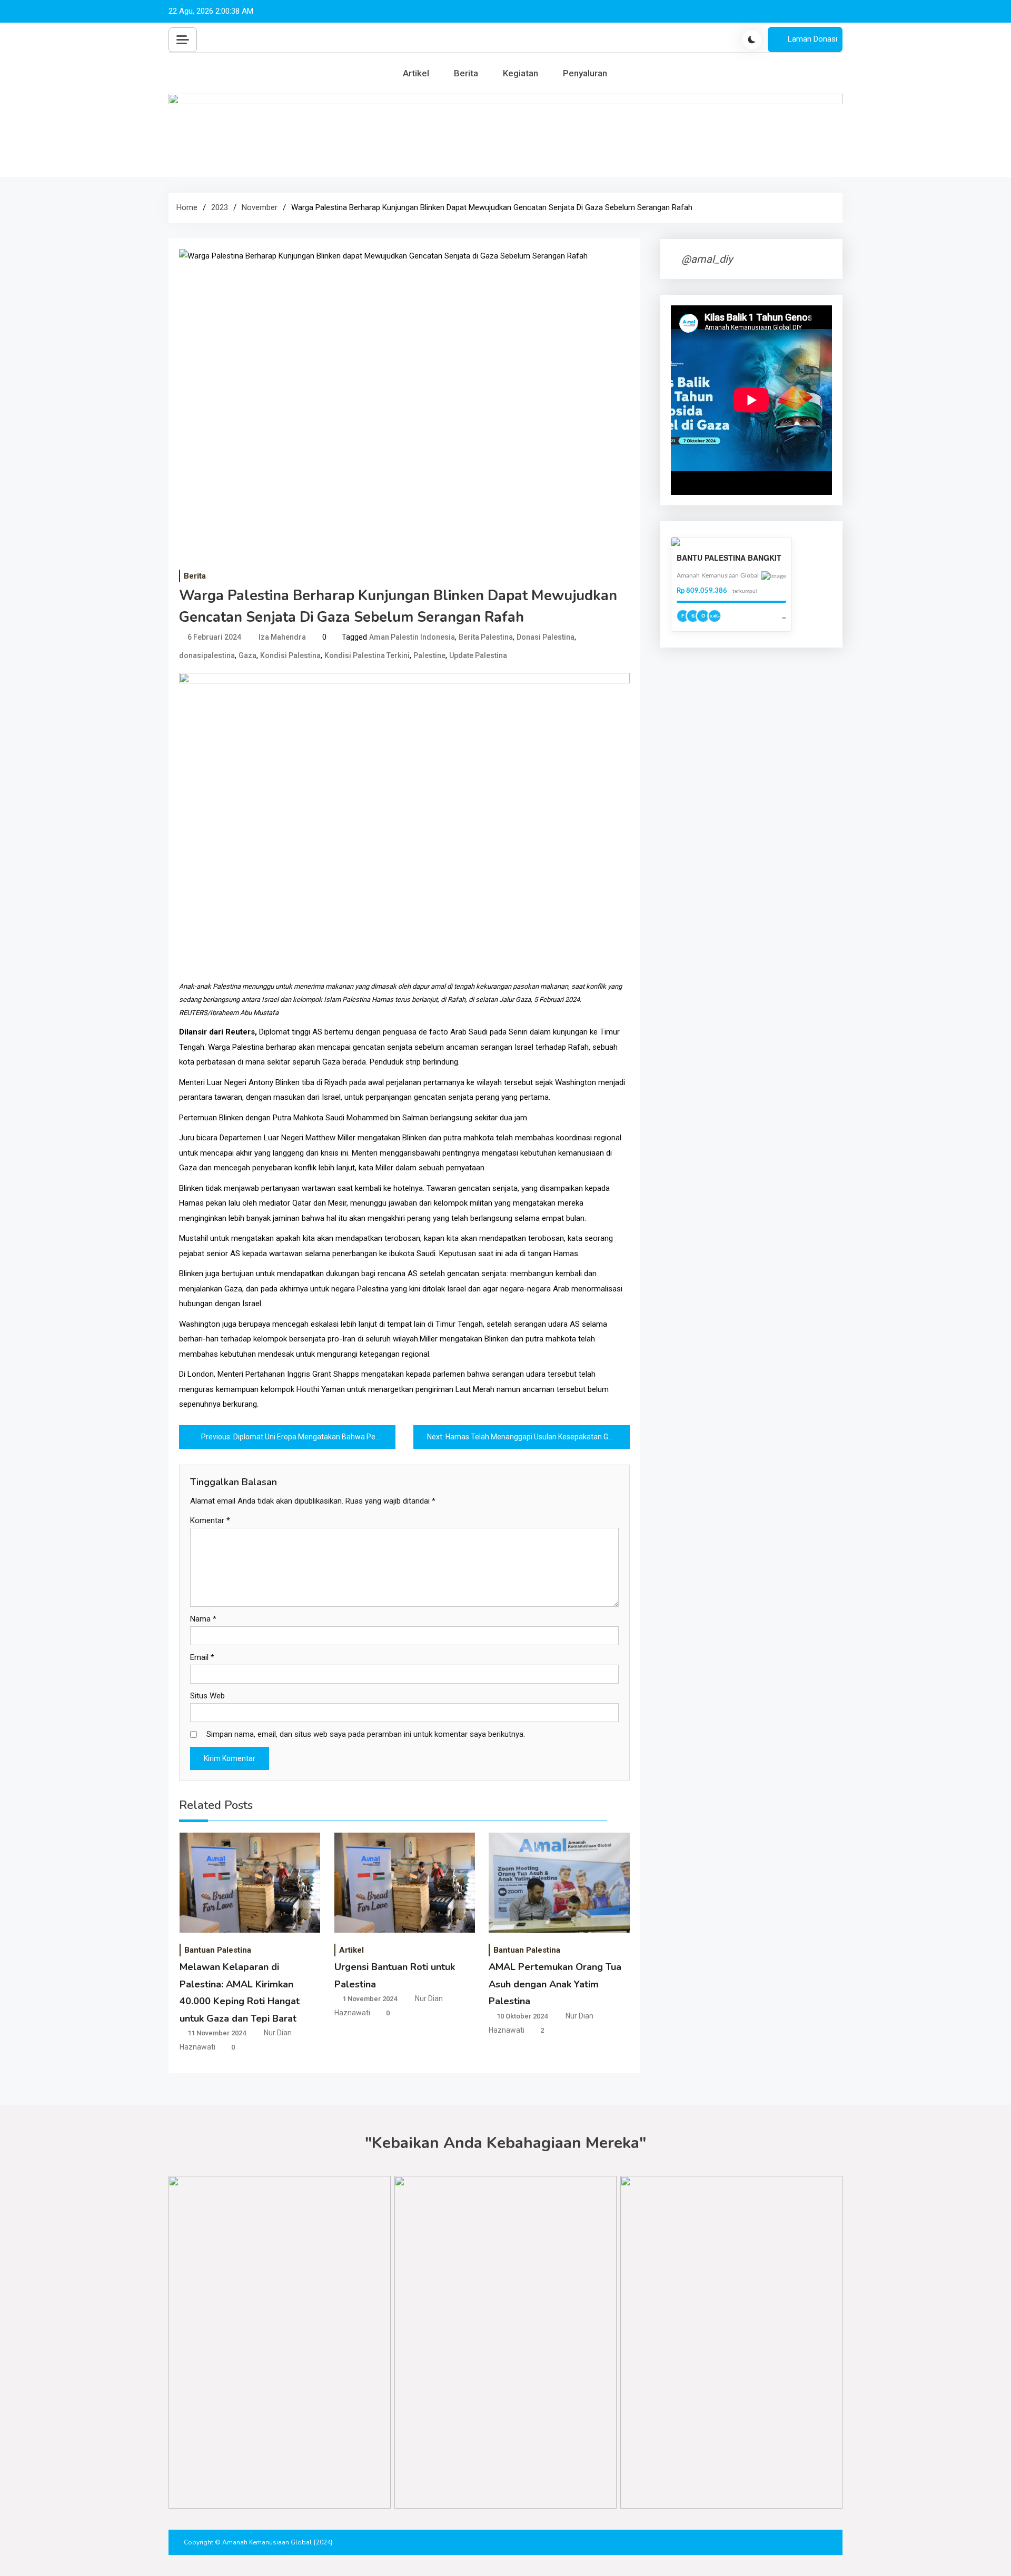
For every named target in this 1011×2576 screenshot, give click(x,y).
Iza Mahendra (282, 637)
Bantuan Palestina (218, 1950)
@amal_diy (707, 259)
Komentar (210, 1520)
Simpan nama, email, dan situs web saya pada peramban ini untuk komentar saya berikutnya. (366, 1734)
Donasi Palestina (546, 637)
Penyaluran (585, 73)
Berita (466, 73)
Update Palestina (478, 655)
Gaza (247, 655)
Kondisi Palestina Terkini (367, 655)
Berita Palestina (486, 637)
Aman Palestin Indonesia (412, 637)
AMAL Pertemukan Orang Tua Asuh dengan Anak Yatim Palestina (555, 1984)
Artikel (416, 73)
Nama (203, 1619)
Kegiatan (521, 73)
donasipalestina (207, 655)
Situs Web (207, 1696)
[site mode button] (752, 39)
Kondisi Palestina (290, 655)
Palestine (429, 655)
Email (202, 1657)
